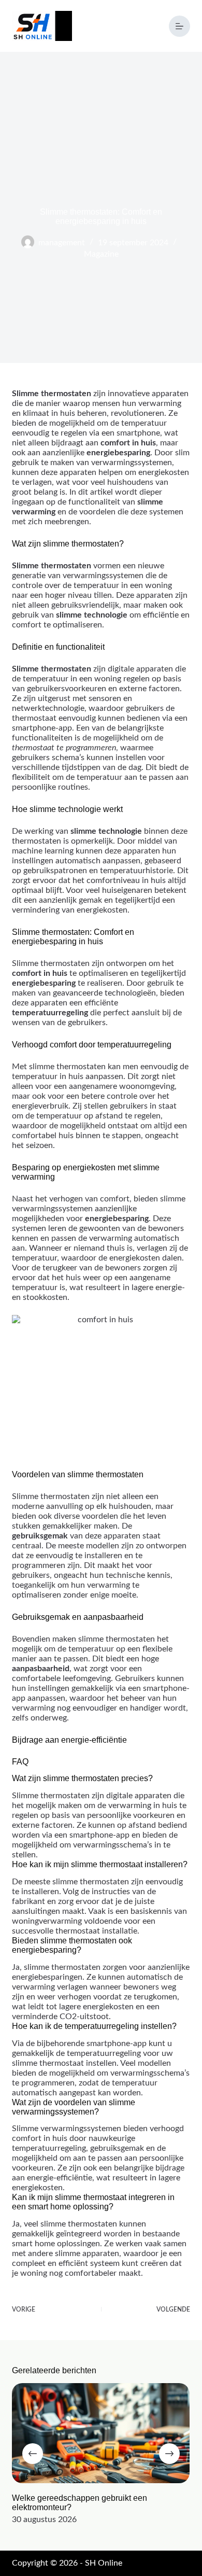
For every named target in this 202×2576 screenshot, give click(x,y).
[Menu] (179, 26)
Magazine (101, 254)
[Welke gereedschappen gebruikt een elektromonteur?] (101, 2433)
